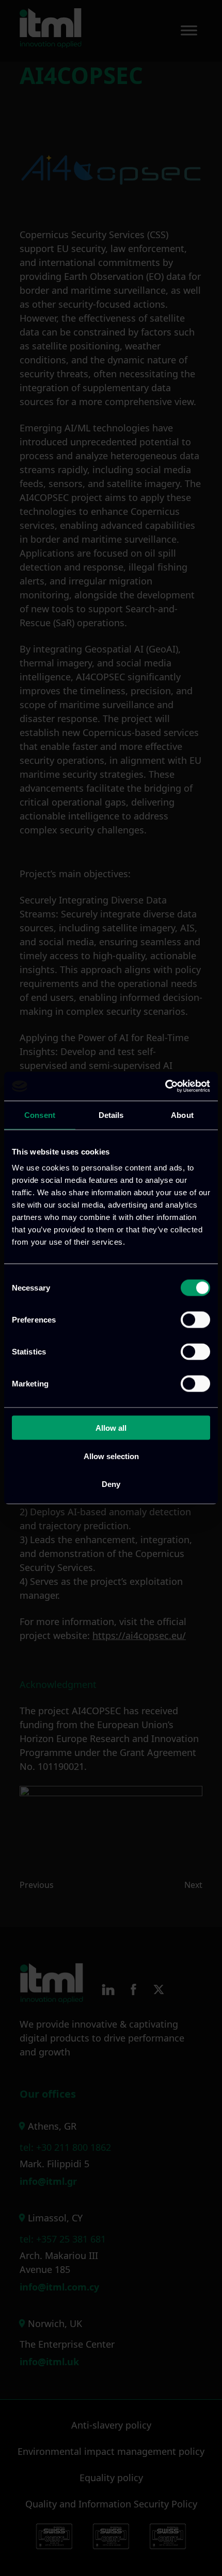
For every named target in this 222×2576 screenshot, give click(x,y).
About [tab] (182, 1115)
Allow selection (111, 1456)
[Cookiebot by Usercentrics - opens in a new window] (165, 1086)
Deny (111, 1484)
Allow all (111, 1428)
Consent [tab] (40, 1115)
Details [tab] (111, 1115)
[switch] (195, 1320)
